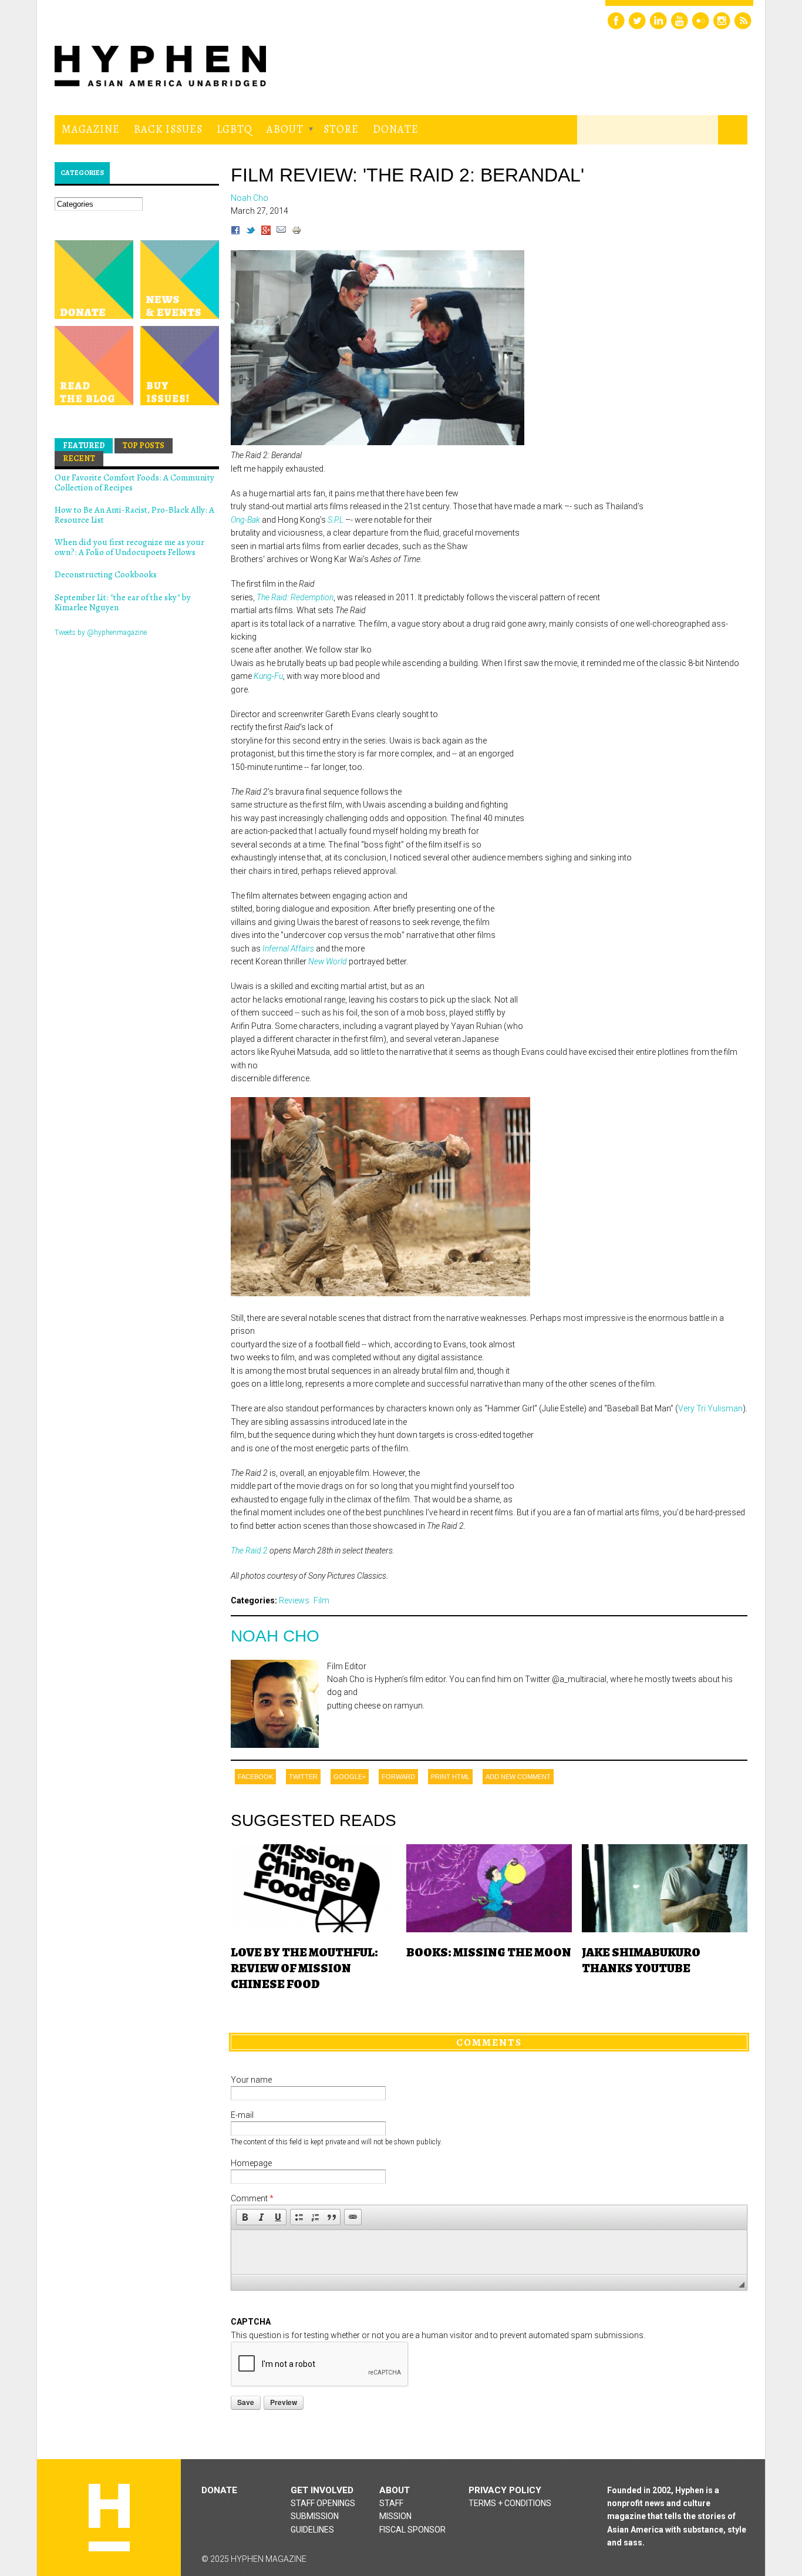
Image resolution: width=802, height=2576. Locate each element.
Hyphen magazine (109, 2518)
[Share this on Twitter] (251, 232)
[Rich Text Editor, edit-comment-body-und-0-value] (489, 2252)
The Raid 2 (249, 1551)
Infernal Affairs (288, 949)
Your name (251, 2080)
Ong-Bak (245, 520)
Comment (252, 2198)
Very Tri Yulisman (710, 1408)
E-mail (242, 2115)
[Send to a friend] (281, 232)
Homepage (251, 2163)
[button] (245, 2217)
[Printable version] (296, 232)
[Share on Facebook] (235, 232)
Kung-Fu (268, 676)
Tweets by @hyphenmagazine (101, 633)
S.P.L (336, 520)
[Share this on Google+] (266, 232)
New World (328, 961)
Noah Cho (275, 1636)
